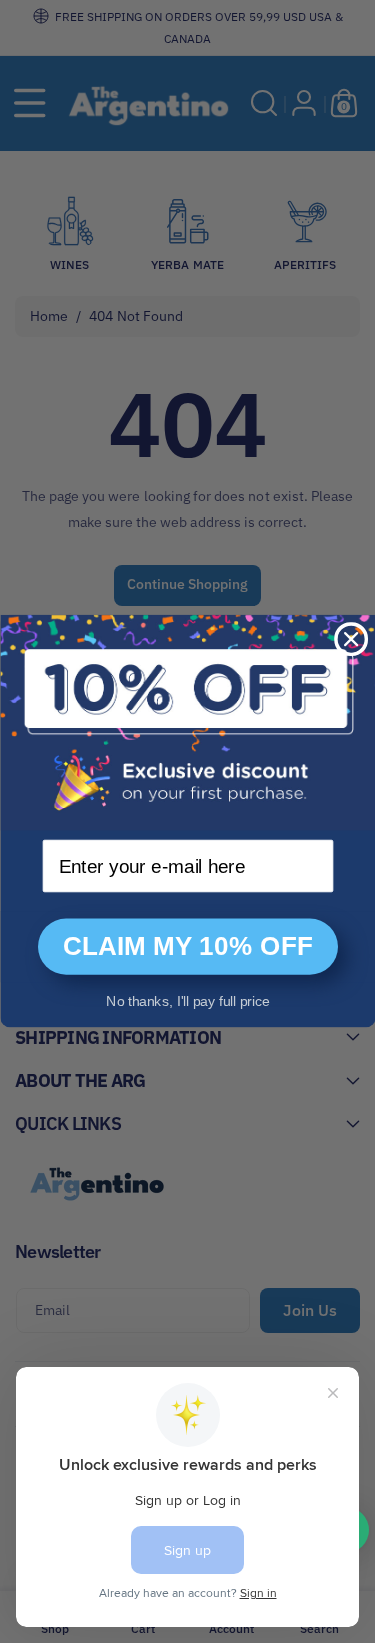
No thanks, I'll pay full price (187, 1001)
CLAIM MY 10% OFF (187, 946)
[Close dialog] (351, 639)
